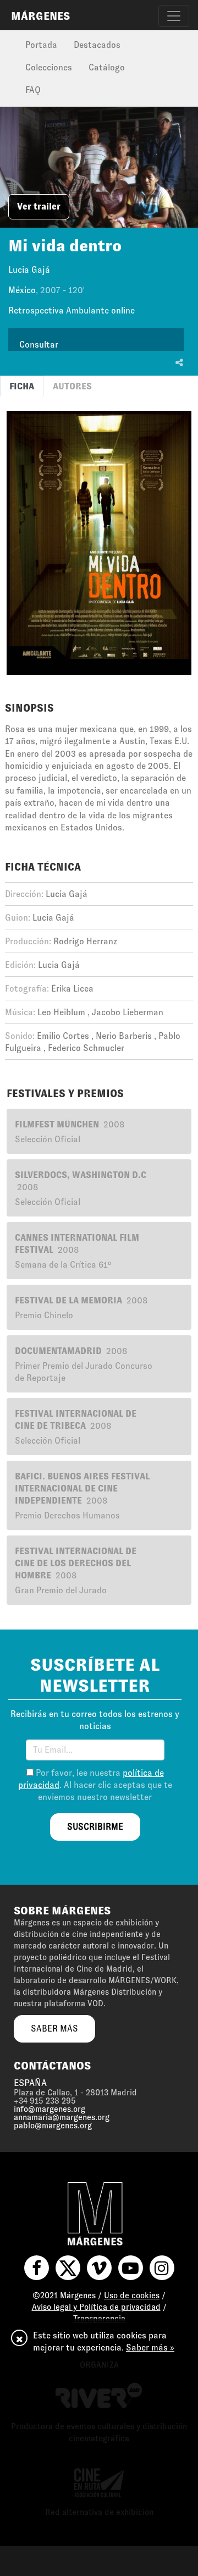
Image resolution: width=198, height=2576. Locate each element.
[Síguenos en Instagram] (162, 2268)
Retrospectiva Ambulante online (71, 310)
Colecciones (49, 67)
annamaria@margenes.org (62, 2117)
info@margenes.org (50, 2109)
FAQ (33, 90)
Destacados (97, 45)
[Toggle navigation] (174, 16)
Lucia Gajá (29, 270)
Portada (41, 45)
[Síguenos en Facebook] (37, 2268)
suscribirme (95, 1827)
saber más (54, 2029)
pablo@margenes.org (53, 2126)
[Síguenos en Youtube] (131, 2268)
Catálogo (107, 67)
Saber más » (150, 2347)
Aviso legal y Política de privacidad (96, 2307)
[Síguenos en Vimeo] (99, 2268)
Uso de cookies (132, 2296)
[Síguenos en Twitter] (68, 2268)
